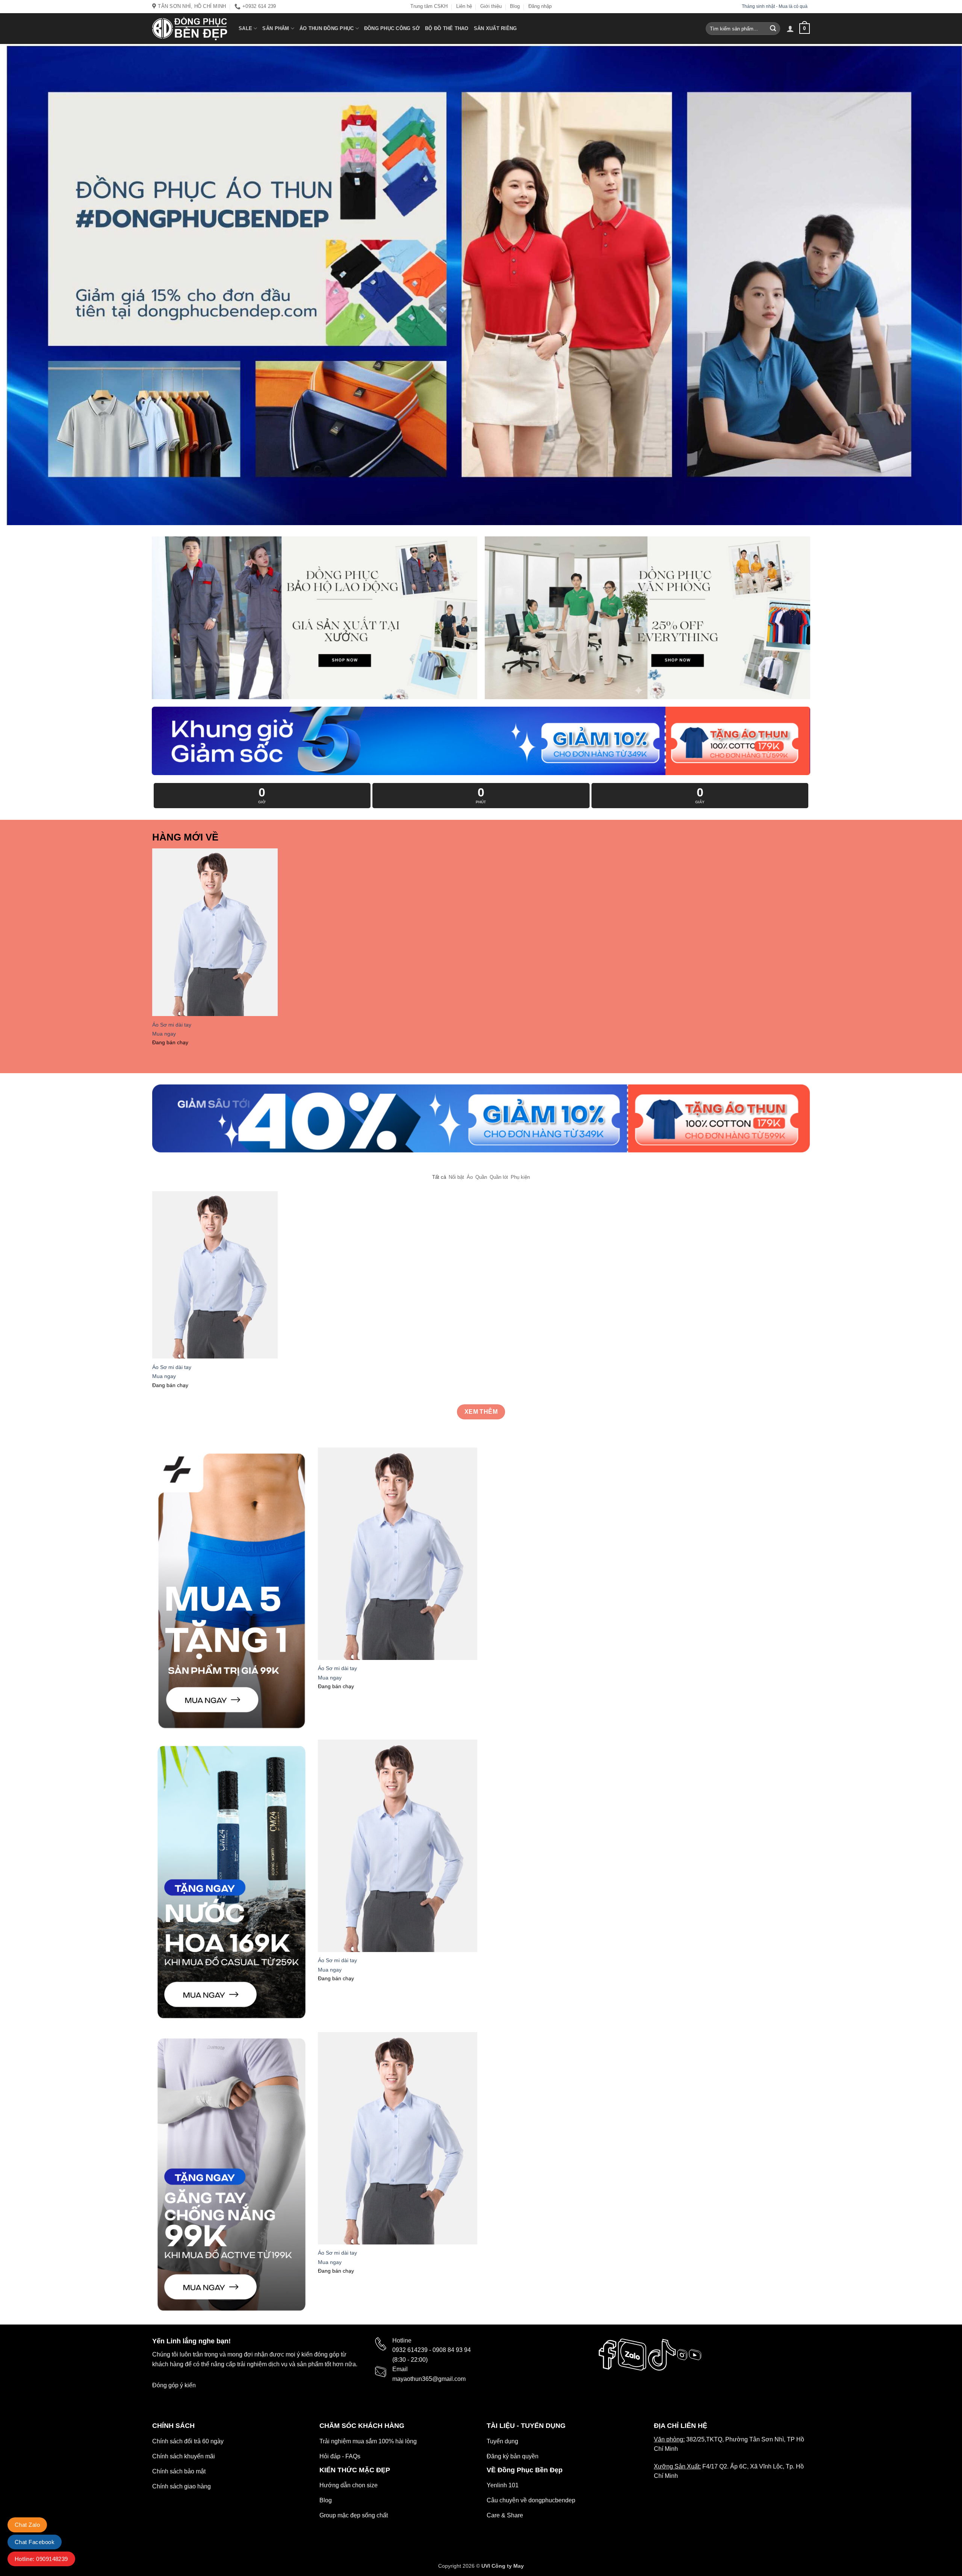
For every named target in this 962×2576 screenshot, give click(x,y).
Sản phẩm (276, 28)
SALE (245, 28)
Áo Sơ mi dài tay (172, 1025)
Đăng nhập (540, 6)
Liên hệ (464, 6)
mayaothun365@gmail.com (429, 2379)
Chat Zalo (27, 2525)
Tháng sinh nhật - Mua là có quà (775, 6)
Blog (515, 6)
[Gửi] (773, 29)
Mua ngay (164, 1034)
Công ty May (508, 2566)
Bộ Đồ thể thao (447, 28)
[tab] (439, 1177)
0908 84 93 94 (452, 2350)
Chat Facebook (35, 2542)
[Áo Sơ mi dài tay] (215, 932)
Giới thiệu (491, 6)
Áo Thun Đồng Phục (327, 28)
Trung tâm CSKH (429, 6)
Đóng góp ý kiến (174, 2385)
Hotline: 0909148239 (41, 2559)
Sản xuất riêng (495, 28)
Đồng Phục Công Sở (392, 28)
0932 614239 (410, 2350)
